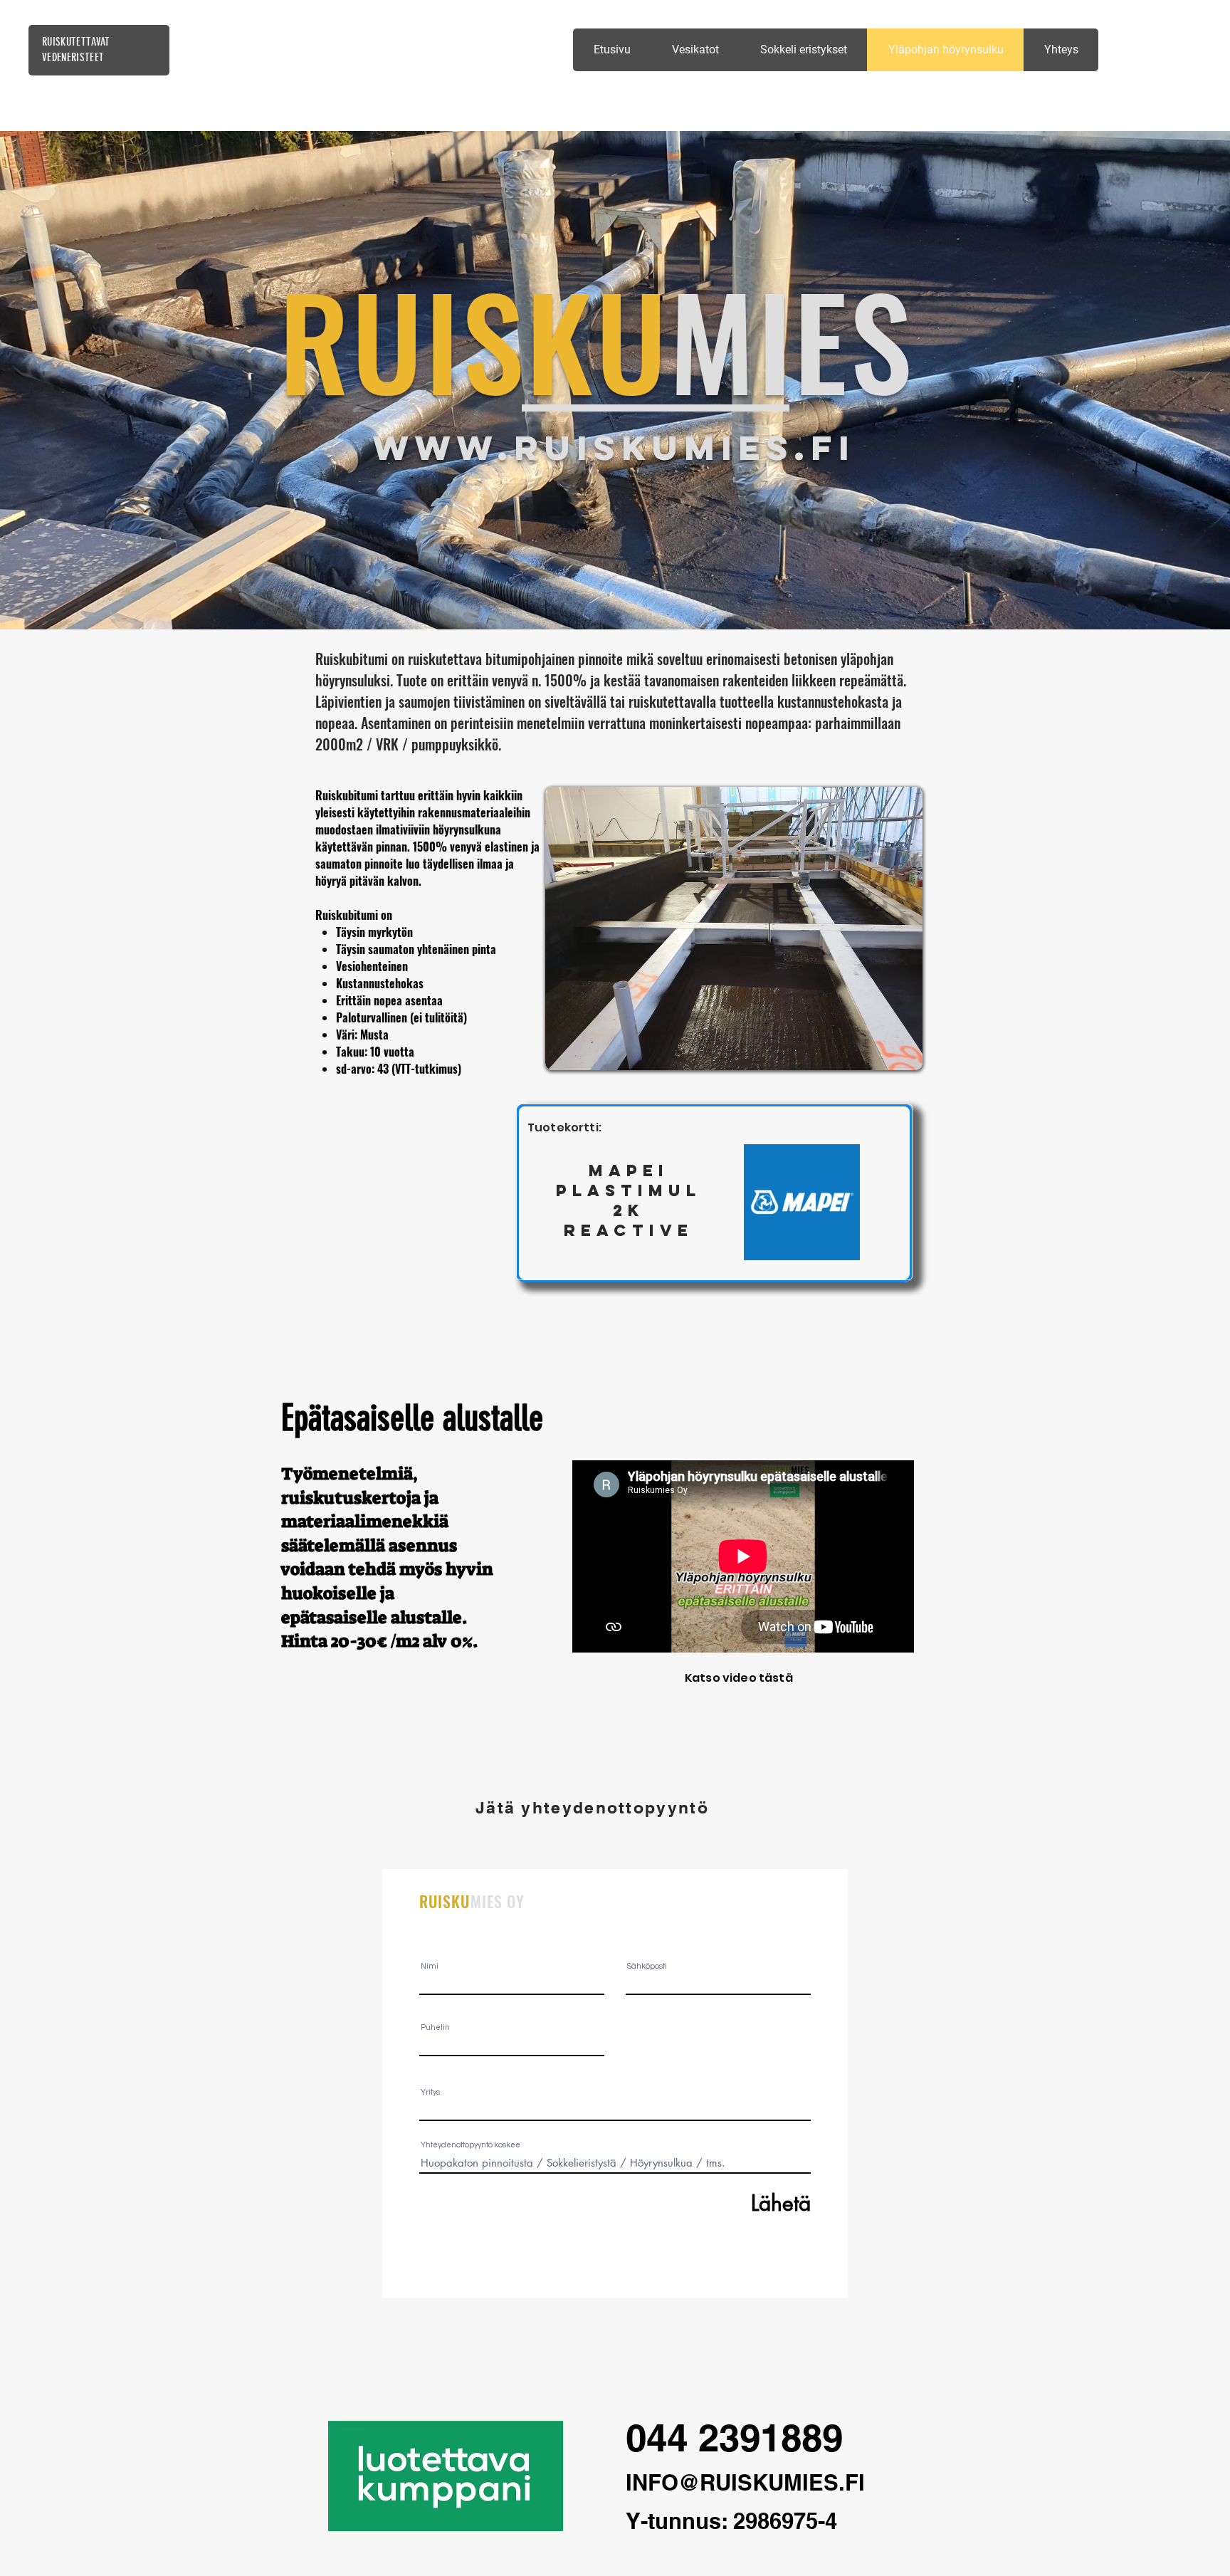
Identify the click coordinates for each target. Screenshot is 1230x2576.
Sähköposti (647, 1966)
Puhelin (435, 2027)
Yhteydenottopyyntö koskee (471, 2145)
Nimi (430, 1966)
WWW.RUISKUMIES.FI (614, 447)
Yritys (430, 2092)
